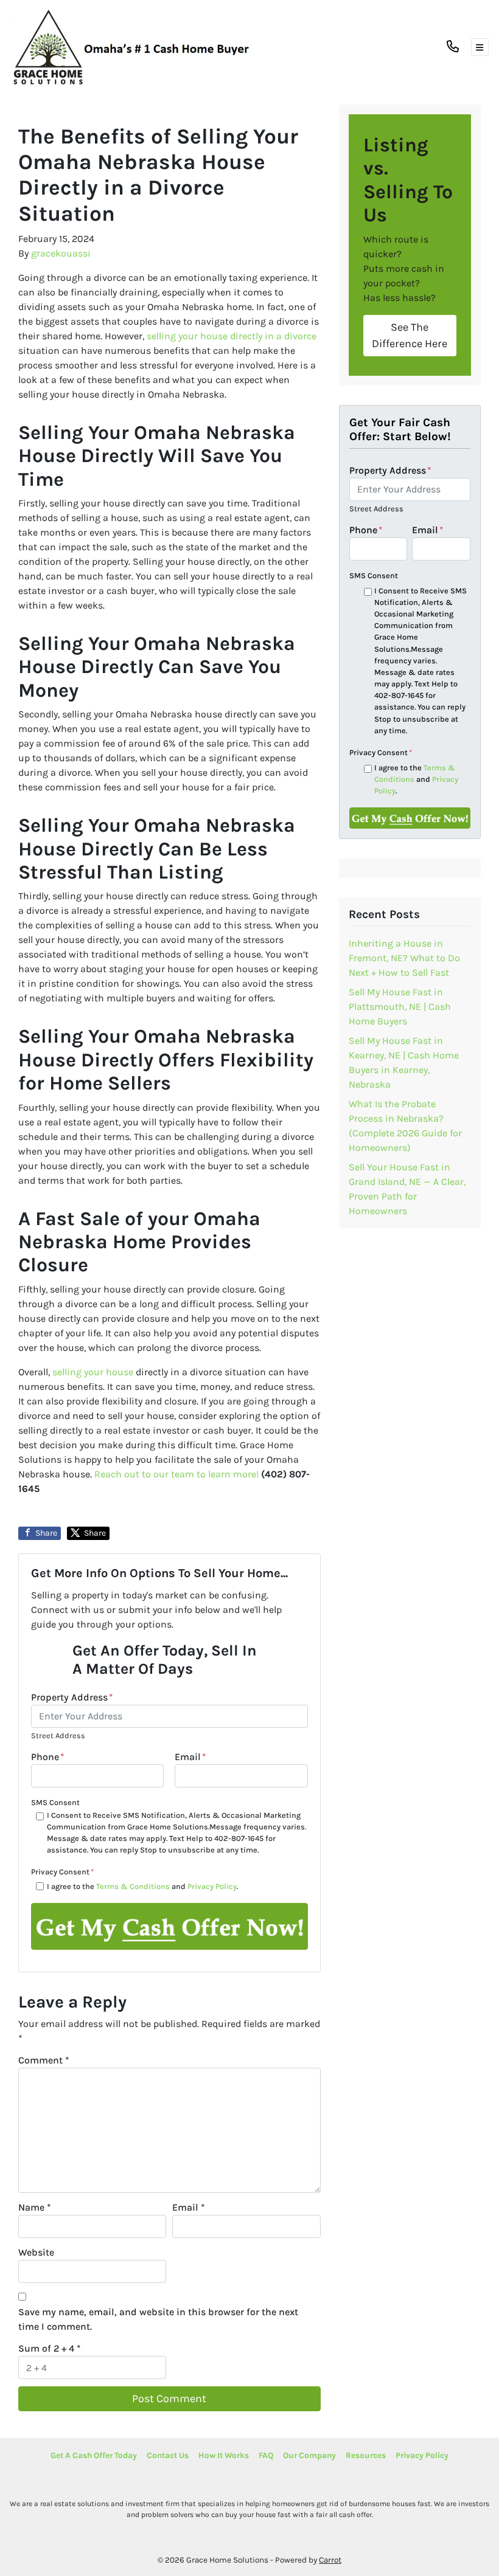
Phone (48, 1757)
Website (36, 2252)
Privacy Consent (62, 1872)
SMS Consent (55, 1802)
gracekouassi (61, 253)
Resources (366, 2455)
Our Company (309, 2455)
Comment (44, 2060)
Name (35, 2207)
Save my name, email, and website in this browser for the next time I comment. (158, 2319)
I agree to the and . (142, 1886)
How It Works (224, 2455)
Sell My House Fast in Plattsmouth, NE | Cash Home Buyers (400, 1007)
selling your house (93, 1372)
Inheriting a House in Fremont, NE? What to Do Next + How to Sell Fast (404, 958)
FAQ (266, 2455)
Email (190, 1757)
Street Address (58, 1735)
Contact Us (168, 2455)
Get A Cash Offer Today (94, 2455)
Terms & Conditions (133, 1886)
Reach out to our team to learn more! (176, 1474)
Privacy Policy (212, 1886)
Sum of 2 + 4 (50, 2348)
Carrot (330, 2560)
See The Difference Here (410, 335)
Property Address (72, 1697)
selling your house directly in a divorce (232, 336)
